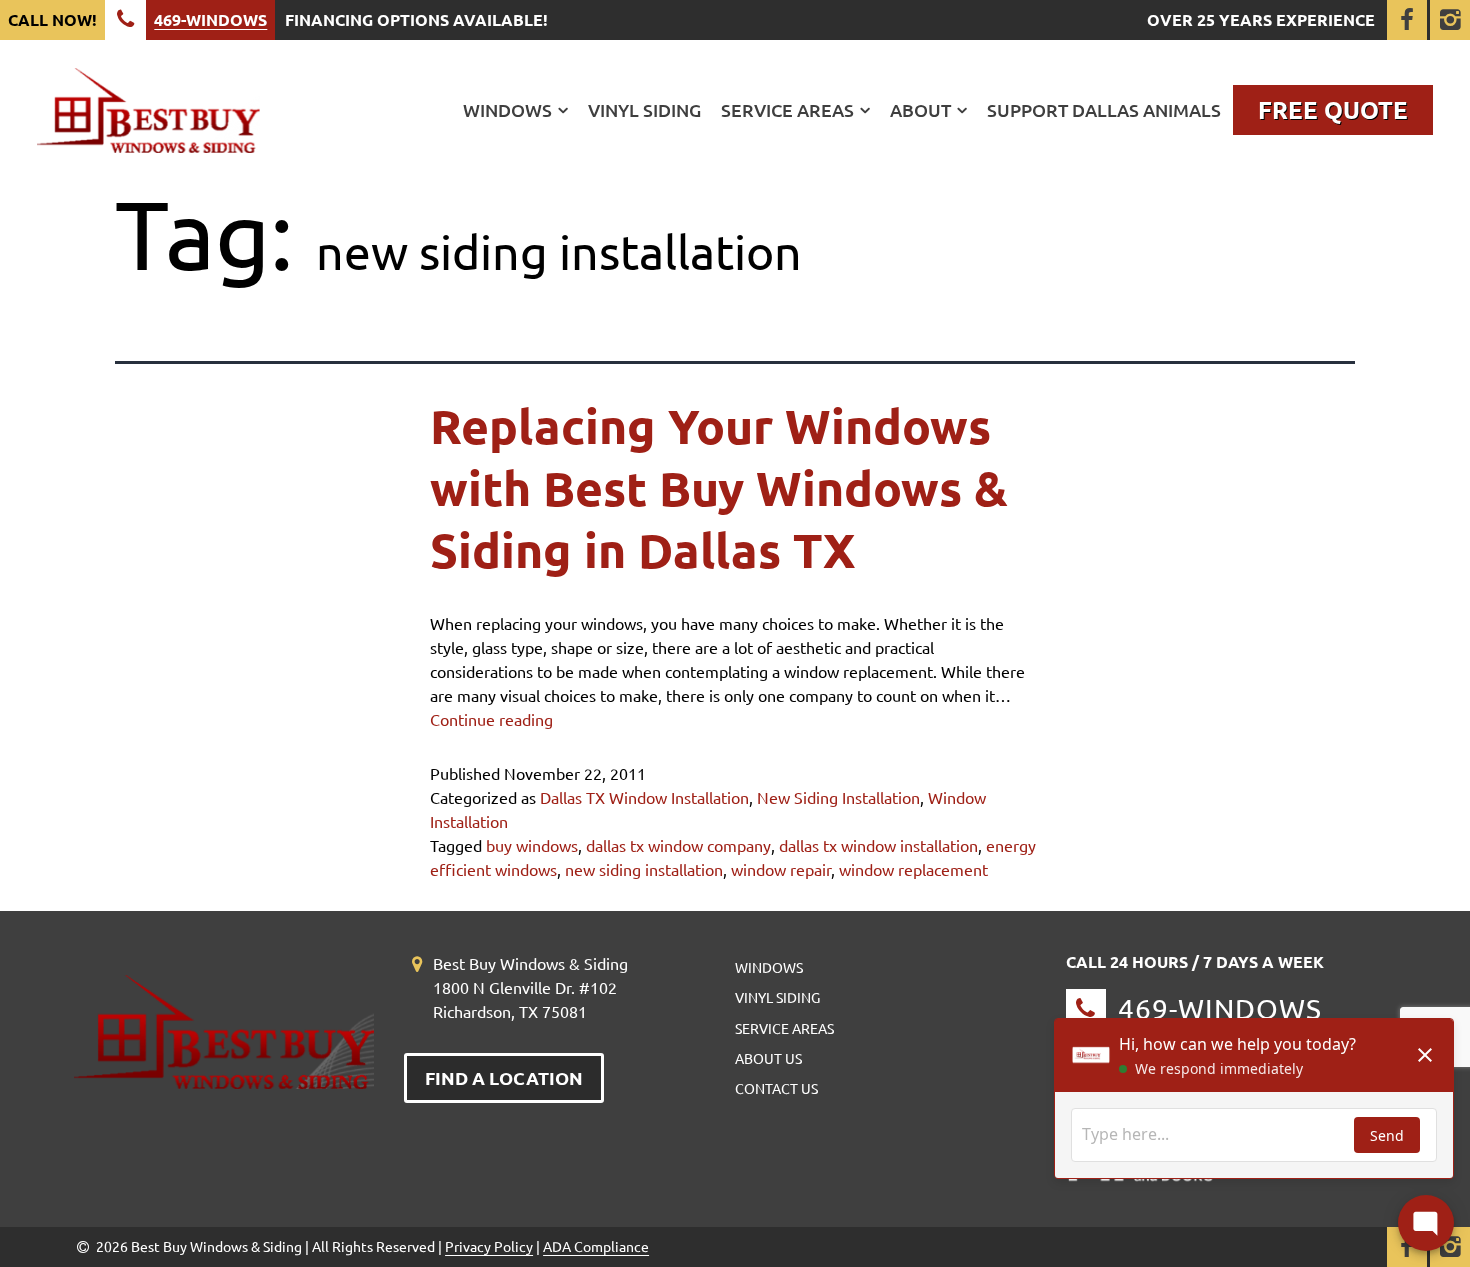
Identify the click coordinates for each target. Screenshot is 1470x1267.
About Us (768, 1058)
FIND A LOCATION (504, 1077)
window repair (781, 869)
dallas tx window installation (878, 845)
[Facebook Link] (1407, 20)
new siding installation (644, 869)
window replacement (913, 869)
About (920, 110)
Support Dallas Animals (1104, 110)
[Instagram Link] (1450, 20)
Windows (507, 110)
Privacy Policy (489, 1246)
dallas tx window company (678, 845)
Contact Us (776, 1088)
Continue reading (491, 719)
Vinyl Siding (644, 110)
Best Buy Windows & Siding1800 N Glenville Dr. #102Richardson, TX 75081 (530, 987)
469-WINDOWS (210, 19)
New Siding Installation (838, 797)
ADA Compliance (596, 1246)
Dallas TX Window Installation (644, 797)
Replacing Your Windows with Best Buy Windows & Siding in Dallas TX (719, 487)
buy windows (532, 845)
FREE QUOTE (1333, 109)
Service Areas (787, 110)
